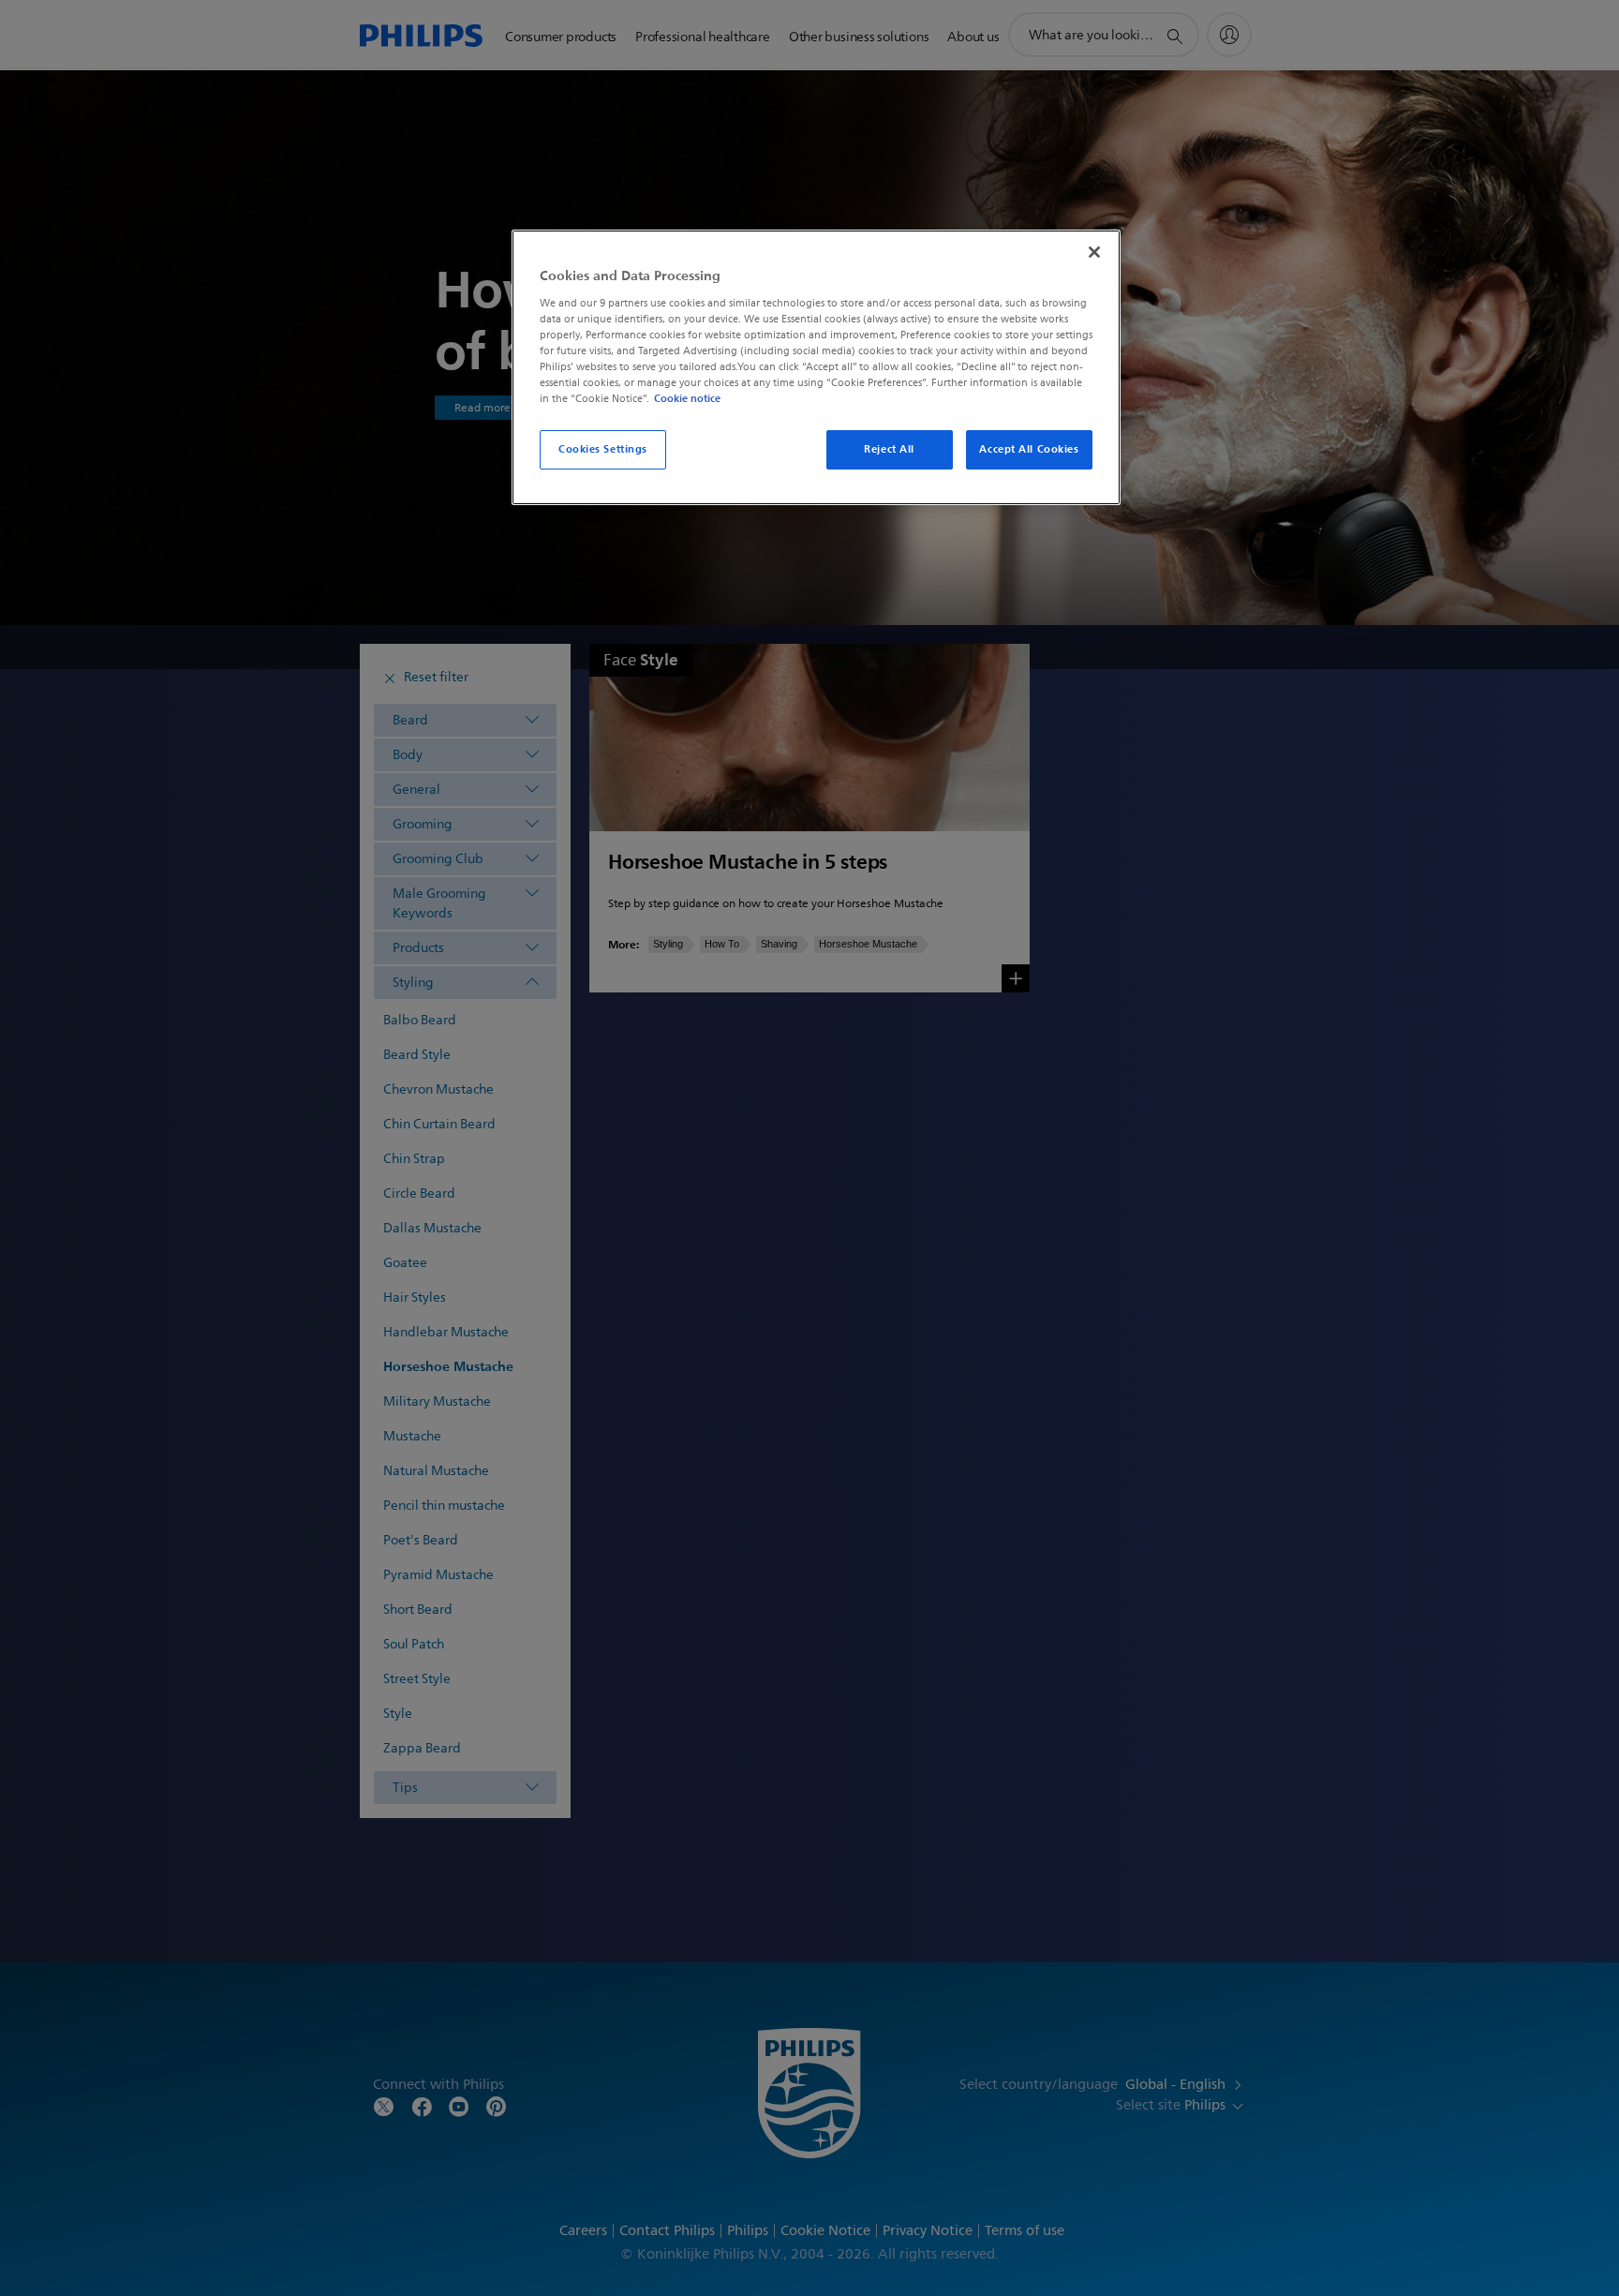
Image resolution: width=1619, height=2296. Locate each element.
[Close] (1094, 252)
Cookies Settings (603, 449)
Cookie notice (687, 398)
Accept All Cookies (1029, 449)
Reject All (889, 449)
